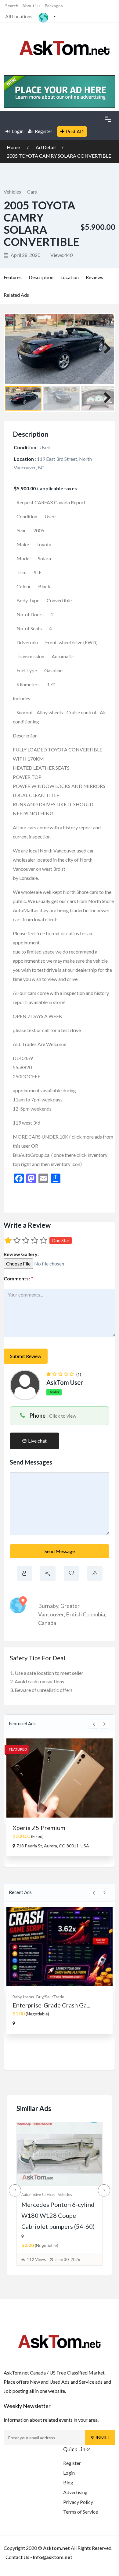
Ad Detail (46, 147)
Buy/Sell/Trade (50, 1997)
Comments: (18, 1278)
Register (44, 131)
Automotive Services (38, 2194)
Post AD (75, 131)
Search (12, 6)
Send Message (60, 1551)
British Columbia (85, 1614)
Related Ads (16, 295)
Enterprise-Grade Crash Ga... (51, 2005)
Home (14, 147)
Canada (47, 1623)
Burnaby (48, 1606)
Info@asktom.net (53, 2557)
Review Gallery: (21, 1254)
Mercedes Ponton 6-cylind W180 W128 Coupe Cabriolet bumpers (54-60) (58, 2215)
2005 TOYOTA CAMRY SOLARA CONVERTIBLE (59, 156)
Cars (32, 192)
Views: (61, 255)
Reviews (94, 277)
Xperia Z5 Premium (39, 1828)
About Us (31, 6)
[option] (60, 1797)
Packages (54, 6)
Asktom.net (56, 2548)
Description (41, 277)
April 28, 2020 (25, 255)
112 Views (36, 2259)
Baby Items (23, 1997)
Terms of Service (81, 2512)
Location (70, 277)
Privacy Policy (78, 2502)
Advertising (75, 2492)
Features (13, 277)
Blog (68, 2482)
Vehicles (12, 192)
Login (17, 131)
